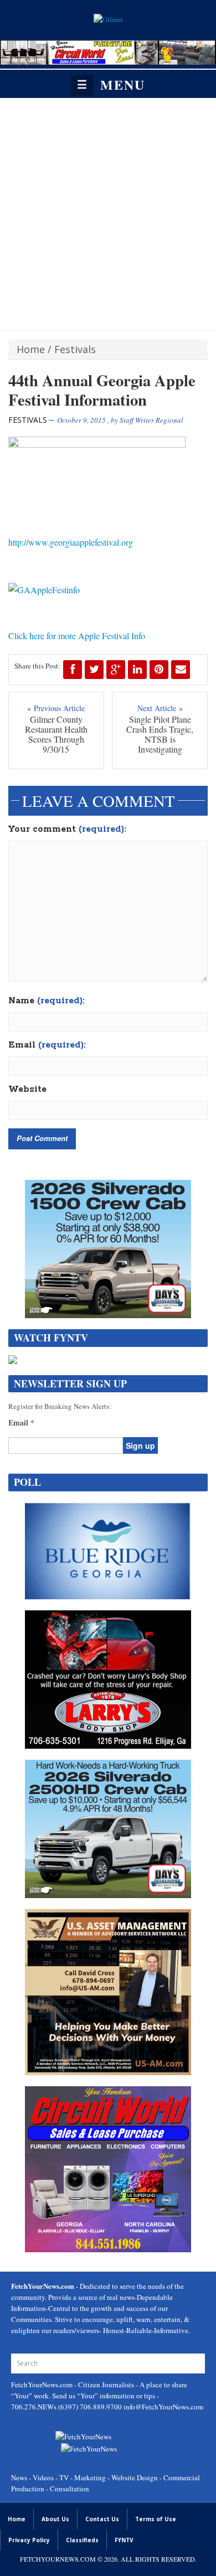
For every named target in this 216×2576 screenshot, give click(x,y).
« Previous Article (56, 708)
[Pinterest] (159, 670)
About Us (55, 2519)
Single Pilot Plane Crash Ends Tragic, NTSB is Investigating (160, 734)
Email (47, 1045)
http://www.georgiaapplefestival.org (71, 542)
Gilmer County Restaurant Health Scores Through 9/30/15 (56, 734)
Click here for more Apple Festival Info (77, 636)
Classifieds (82, 2540)
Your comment (67, 830)
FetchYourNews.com (43, 2385)
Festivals (75, 349)
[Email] (181, 670)
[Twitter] (94, 670)
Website (27, 1090)
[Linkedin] (137, 670)
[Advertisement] (108, 211)
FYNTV (124, 2540)
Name (47, 1001)
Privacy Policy (29, 2540)
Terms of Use (156, 2519)
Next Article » (160, 708)
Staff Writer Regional (151, 420)
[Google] (116, 670)
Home (31, 349)
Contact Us (102, 2519)
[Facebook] (73, 670)
